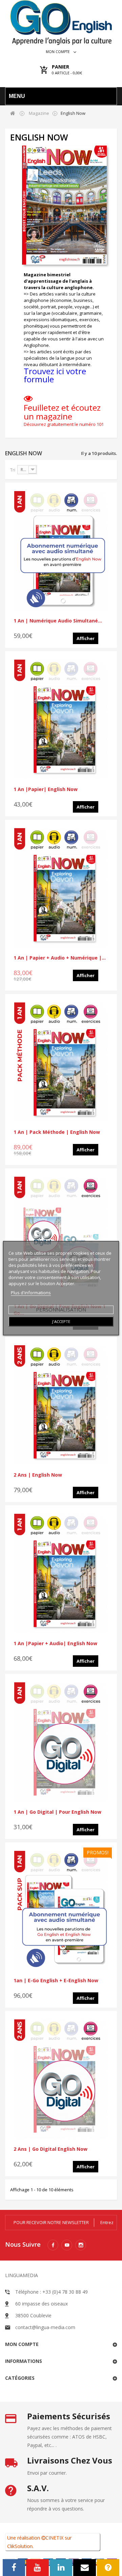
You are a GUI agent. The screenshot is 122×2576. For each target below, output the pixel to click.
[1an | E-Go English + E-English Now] (61, 1911)
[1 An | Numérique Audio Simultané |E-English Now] (61, 551)
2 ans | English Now (38, 1475)
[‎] (28, 400)
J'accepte (61, 1321)
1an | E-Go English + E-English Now (56, 1980)
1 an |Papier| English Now (46, 789)
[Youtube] (67, 2245)
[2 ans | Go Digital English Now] (61, 2079)
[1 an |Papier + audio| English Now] (61, 1574)
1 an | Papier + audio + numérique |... (60, 958)
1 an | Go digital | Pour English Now (57, 1812)
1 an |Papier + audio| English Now (55, 1643)
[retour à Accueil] (13, 113)
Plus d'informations (31, 1292)
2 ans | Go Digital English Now (50, 2149)
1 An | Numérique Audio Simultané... (58, 621)
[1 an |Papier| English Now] (61, 719)
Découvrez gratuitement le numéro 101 (64, 424)
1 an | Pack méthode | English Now (57, 1132)
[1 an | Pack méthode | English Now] (61, 1062)
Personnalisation (61, 1309)
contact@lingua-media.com (45, 2327)
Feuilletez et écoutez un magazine (62, 412)
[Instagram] (81, 2245)
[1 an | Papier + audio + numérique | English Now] (61, 888)
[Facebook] (53, 2245)
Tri (13, 470)
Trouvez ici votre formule (55, 375)
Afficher (86, 638)
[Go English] (61, 22)
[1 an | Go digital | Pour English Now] (61, 1742)
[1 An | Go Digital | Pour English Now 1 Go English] (61, 1236)
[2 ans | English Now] (61, 1405)
